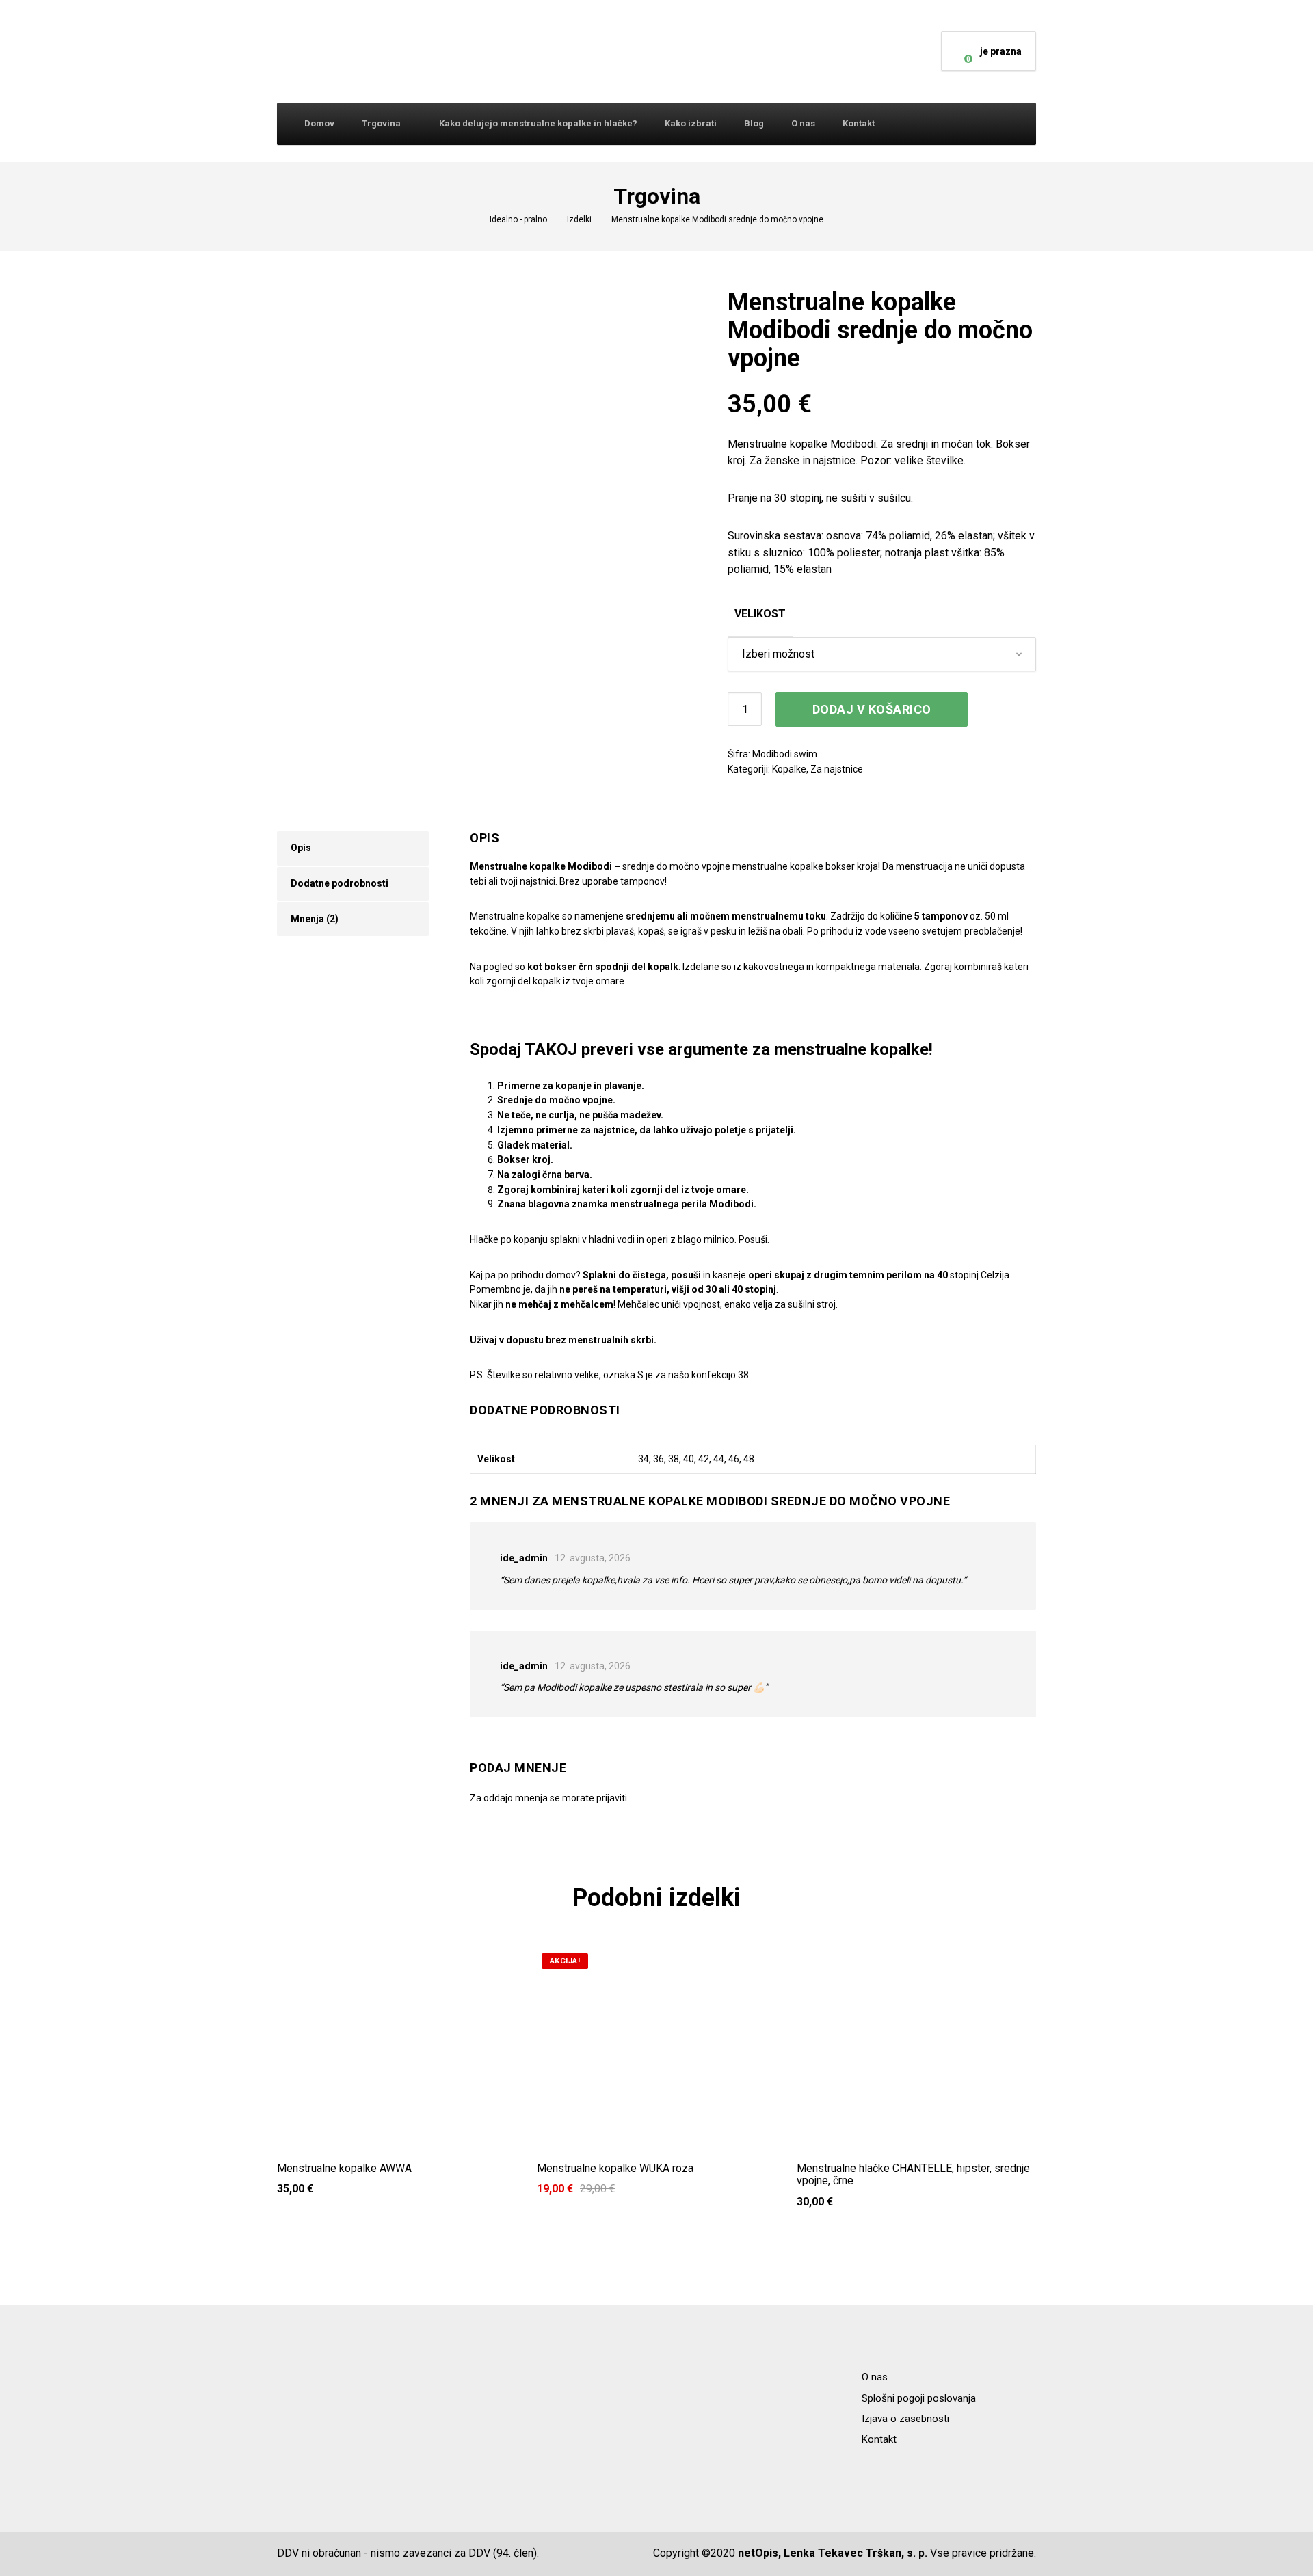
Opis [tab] (301, 848)
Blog (754, 123)
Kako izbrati (691, 123)
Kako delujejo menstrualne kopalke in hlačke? (538, 123)
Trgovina (381, 123)
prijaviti (612, 1798)
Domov (319, 123)
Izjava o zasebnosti (905, 2419)
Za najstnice (837, 769)
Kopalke (789, 769)
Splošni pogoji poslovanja (919, 2398)
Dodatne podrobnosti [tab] (340, 883)
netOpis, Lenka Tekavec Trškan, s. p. (833, 2553)
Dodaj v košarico (872, 709)
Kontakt (859, 123)
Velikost (760, 614)
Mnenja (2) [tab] (315, 919)
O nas (803, 123)
